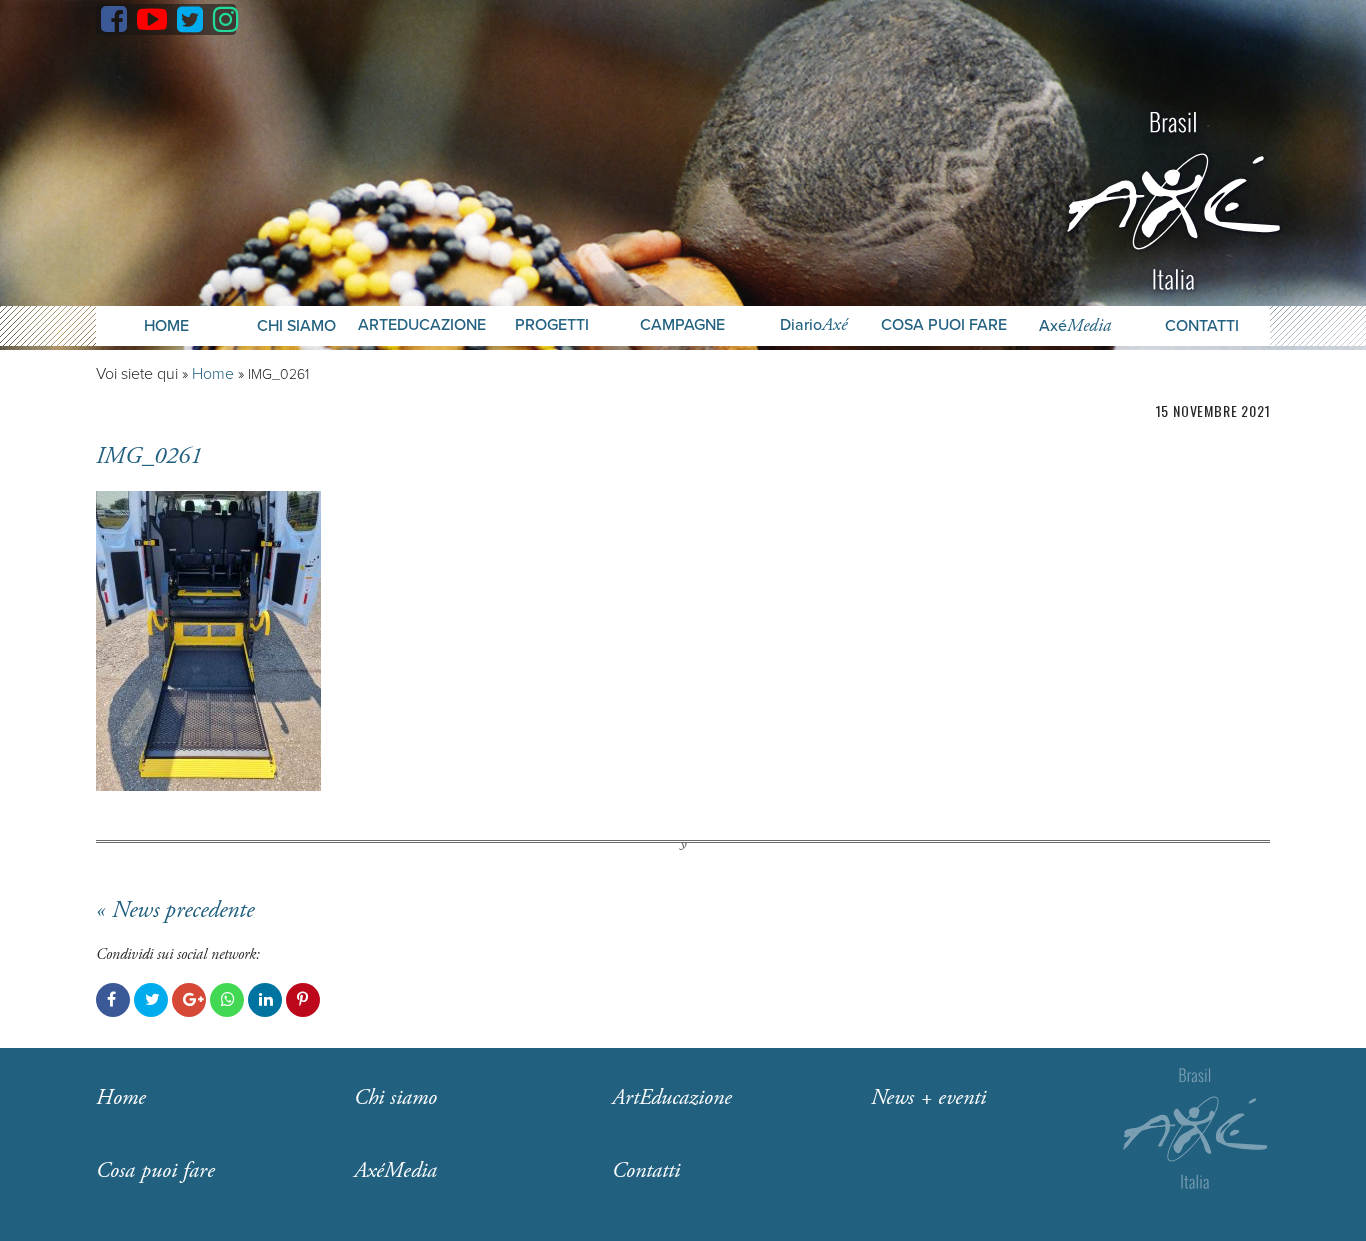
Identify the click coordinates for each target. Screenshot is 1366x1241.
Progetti (552, 325)
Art (672, 1098)
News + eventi (928, 1098)
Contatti (1202, 326)
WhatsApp (227, 1000)
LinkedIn (265, 1000)
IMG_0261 (149, 456)
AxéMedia (395, 1171)
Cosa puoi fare (944, 325)
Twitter (151, 1000)
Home (166, 326)
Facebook (113, 1000)
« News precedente (175, 910)
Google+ (189, 1000)
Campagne (682, 325)
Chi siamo (395, 1098)
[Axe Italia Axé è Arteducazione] (1173, 198)
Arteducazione (422, 325)
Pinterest (303, 1000)
